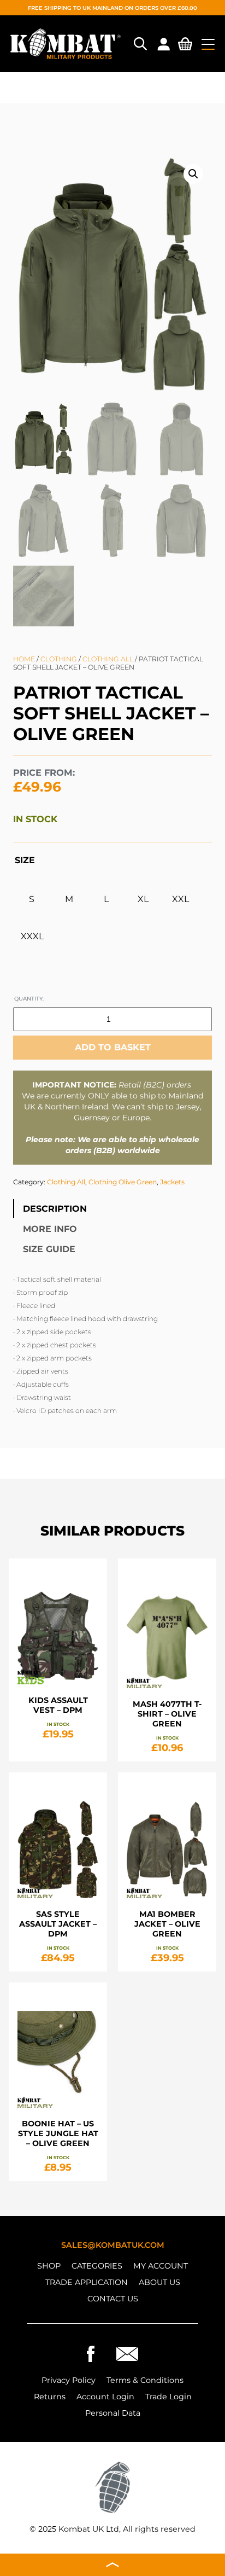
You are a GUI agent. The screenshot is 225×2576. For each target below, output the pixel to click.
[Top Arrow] (112, 2565)
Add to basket (113, 1047)
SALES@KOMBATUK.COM (113, 2245)
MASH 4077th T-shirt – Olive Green (167, 1714)
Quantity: (29, 998)
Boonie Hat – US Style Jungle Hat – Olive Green (58, 2133)
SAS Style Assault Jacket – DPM (58, 1923)
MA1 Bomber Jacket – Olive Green (167, 1923)
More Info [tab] (50, 1229)
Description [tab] (55, 1209)
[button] (193, 174)
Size (25, 860)
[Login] (163, 44)
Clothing (59, 659)
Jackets (172, 1182)
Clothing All (108, 659)
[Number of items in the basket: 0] (185, 46)
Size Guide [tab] (49, 1249)
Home (24, 659)
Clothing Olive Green (123, 1182)
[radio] (32, 899)
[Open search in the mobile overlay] (139, 44)
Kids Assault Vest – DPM (58, 1705)
